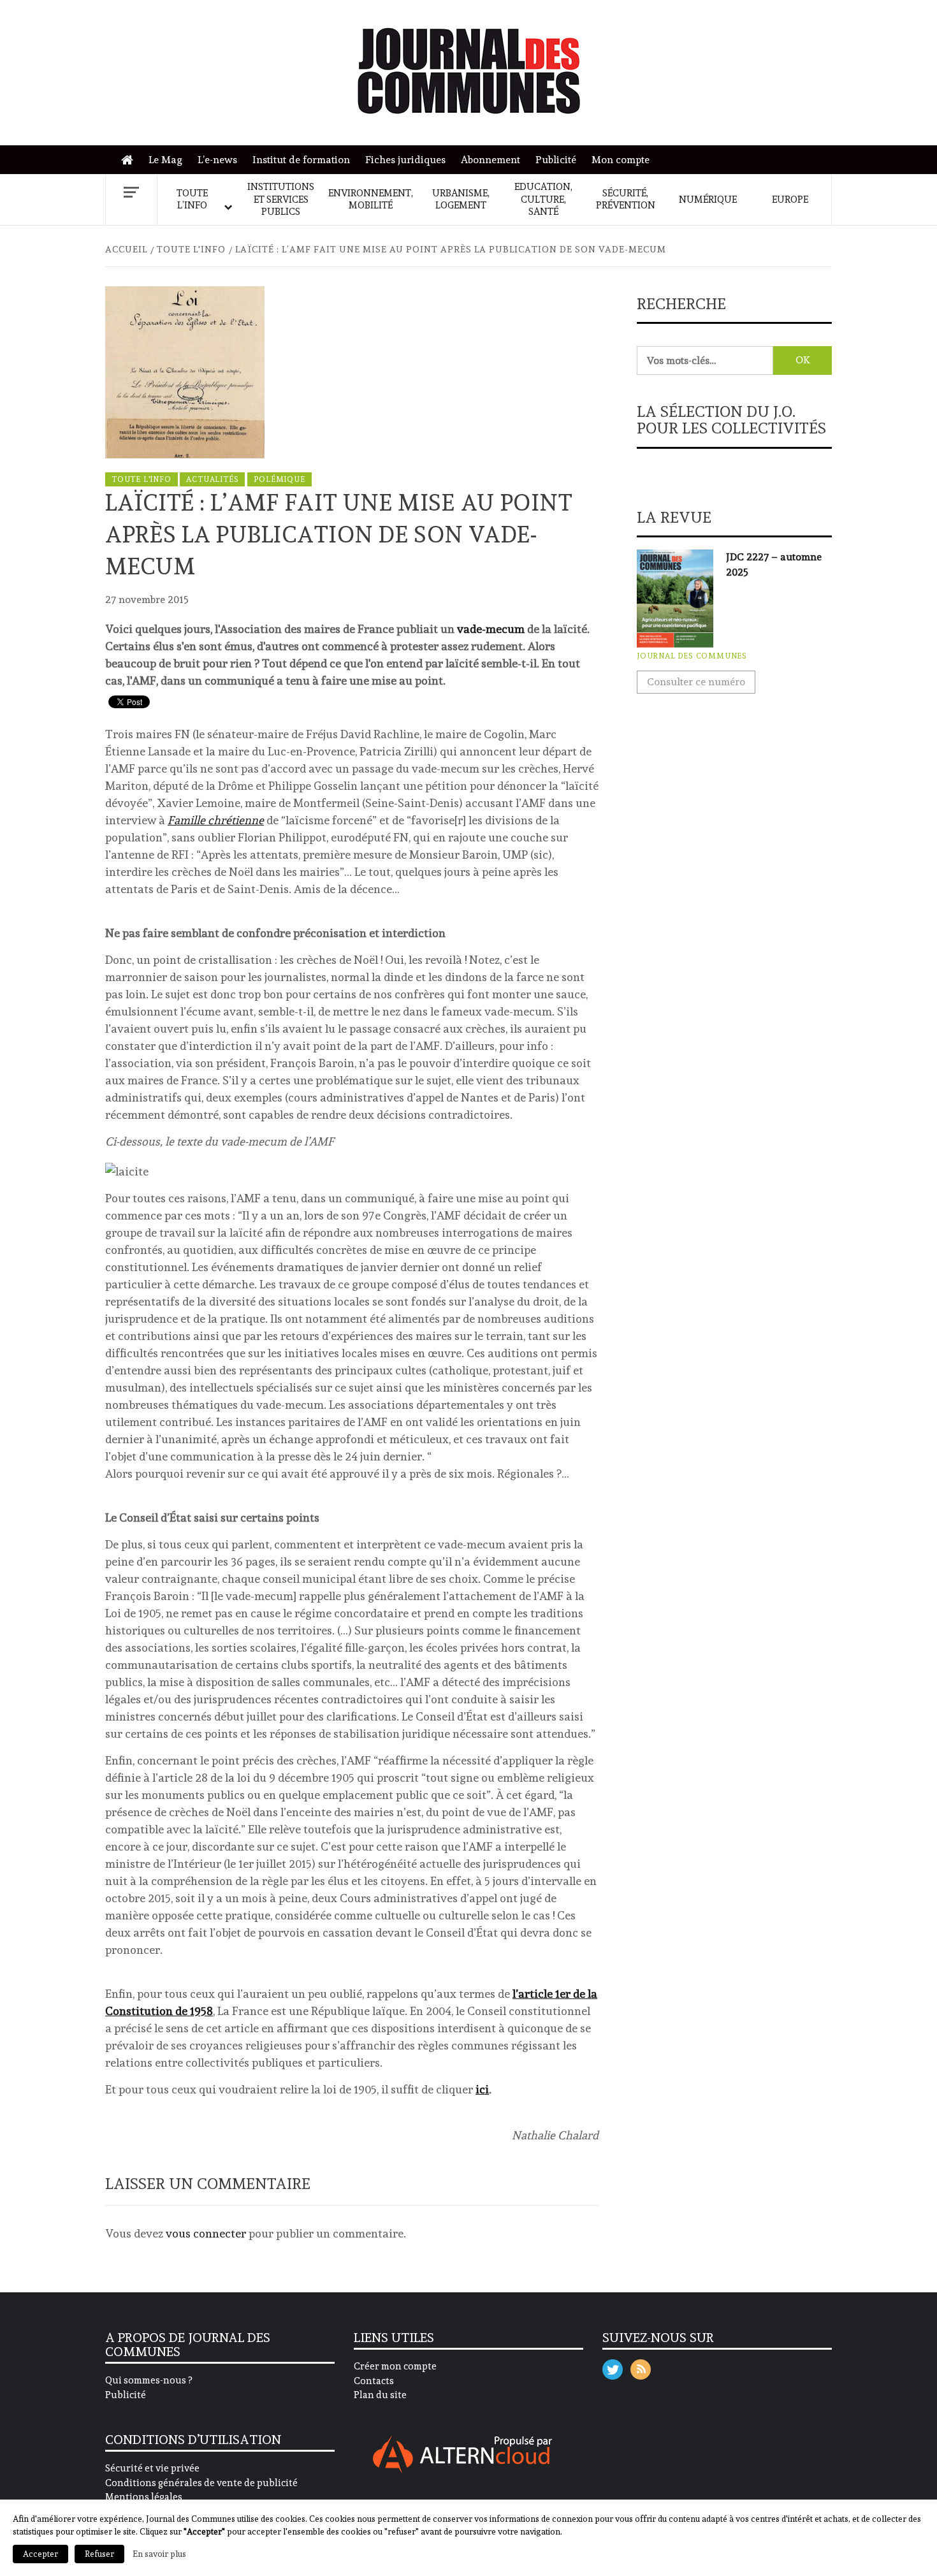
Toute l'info (142, 479)
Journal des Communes (692, 656)
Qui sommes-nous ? (149, 2380)
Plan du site (380, 2395)
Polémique (279, 479)
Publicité (556, 160)
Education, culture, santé (543, 199)
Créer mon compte (395, 2366)
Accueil (130, 160)
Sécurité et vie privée (152, 2468)
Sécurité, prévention (626, 200)
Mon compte (621, 160)
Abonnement (490, 160)
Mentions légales (144, 2497)
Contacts (374, 2381)
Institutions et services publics (281, 199)
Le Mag (165, 160)
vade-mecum (491, 629)
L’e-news (217, 160)
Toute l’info (192, 200)
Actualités (212, 479)
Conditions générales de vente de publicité (201, 2483)
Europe (790, 200)
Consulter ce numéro (696, 682)
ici (482, 2089)
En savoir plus (159, 2554)
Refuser (99, 2554)
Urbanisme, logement (461, 200)
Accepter (40, 2554)
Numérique (708, 200)
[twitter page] (613, 2367)
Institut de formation (301, 160)
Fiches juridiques (405, 160)
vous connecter (206, 2233)
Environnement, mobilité (371, 200)
